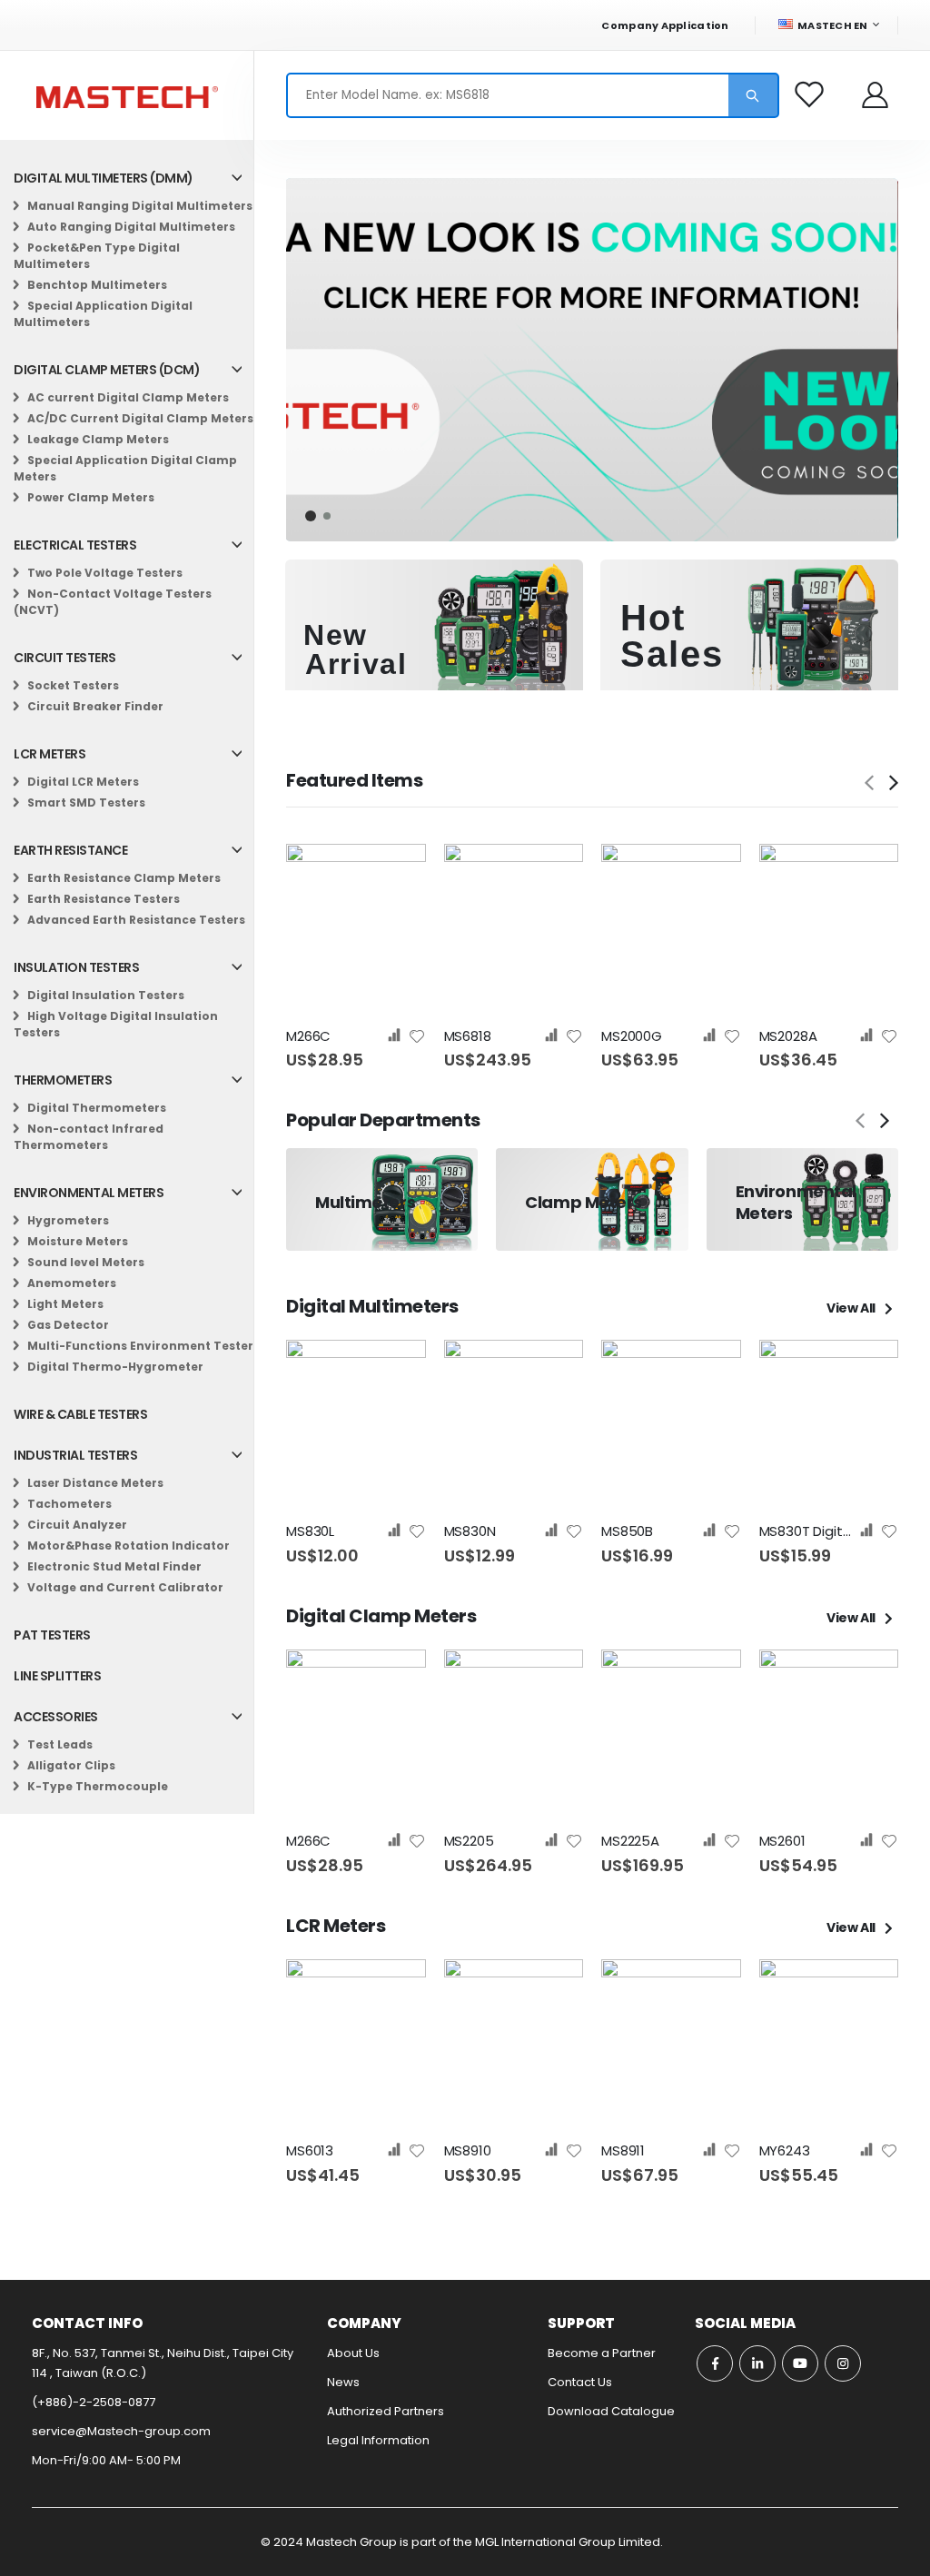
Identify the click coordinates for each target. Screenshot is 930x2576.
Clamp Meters (584, 1202)
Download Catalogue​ (611, 2411)
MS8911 (623, 2151)
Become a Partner (602, 2353)
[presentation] (893, 783)
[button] (311, 516)
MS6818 (468, 1036)
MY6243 (785, 2151)
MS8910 (468, 2151)
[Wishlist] (811, 95)
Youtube (800, 2363)
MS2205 (469, 1841)
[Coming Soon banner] (592, 360)
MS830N (470, 1531)
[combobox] (533, 95)
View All (852, 1308)
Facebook (715, 2363)
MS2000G (632, 1036)
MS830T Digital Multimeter (809, 1531)
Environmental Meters (796, 1202)
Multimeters (365, 1202)
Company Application (665, 25)
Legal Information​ (378, 2440)
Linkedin (757, 2363)
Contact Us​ (580, 2382)
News (343, 2382)
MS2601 (782, 1841)
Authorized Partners (386, 2411)
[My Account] (876, 95)
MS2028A (788, 1036)
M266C (308, 1036)
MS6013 (310, 2151)
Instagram (843, 2363)
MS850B (627, 1531)
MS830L (310, 1531)
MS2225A (630, 1841)
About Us (353, 2353)
